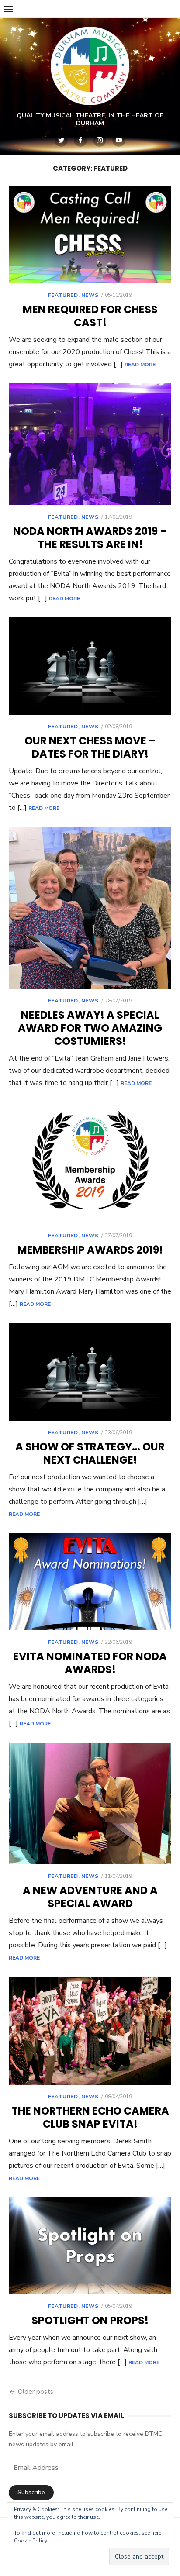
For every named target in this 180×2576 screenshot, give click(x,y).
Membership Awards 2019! (90, 1250)
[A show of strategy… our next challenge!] (90, 1372)
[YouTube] (119, 140)
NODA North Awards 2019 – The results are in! (90, 538)
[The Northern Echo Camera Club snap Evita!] (90, 2031)
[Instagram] (100, 140)
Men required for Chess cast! (90, 316)
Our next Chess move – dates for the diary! (90, 747)
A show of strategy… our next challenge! (90, 1453)
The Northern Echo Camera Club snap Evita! (90, 2117)
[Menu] (9, 9)
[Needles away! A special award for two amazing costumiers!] (90, 908)
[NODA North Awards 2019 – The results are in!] (90, 444)
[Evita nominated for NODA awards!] (90, 1582)
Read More (140, 365)
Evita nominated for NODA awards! (90, 1663)
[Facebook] (80, 140)
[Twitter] (61, 140)
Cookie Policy (31, 2541)
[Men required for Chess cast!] (90, 235)
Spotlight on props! (90, 2320)
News (90, 295)
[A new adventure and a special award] (90, 1803)
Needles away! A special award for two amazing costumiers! (90, 1028)
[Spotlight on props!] (90, 2246)
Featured (63, 295)
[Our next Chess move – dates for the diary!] (90, 666)
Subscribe (31, 2492)
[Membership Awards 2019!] (90, 1163)
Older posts (36, 2392)
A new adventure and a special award (90, 1897)
